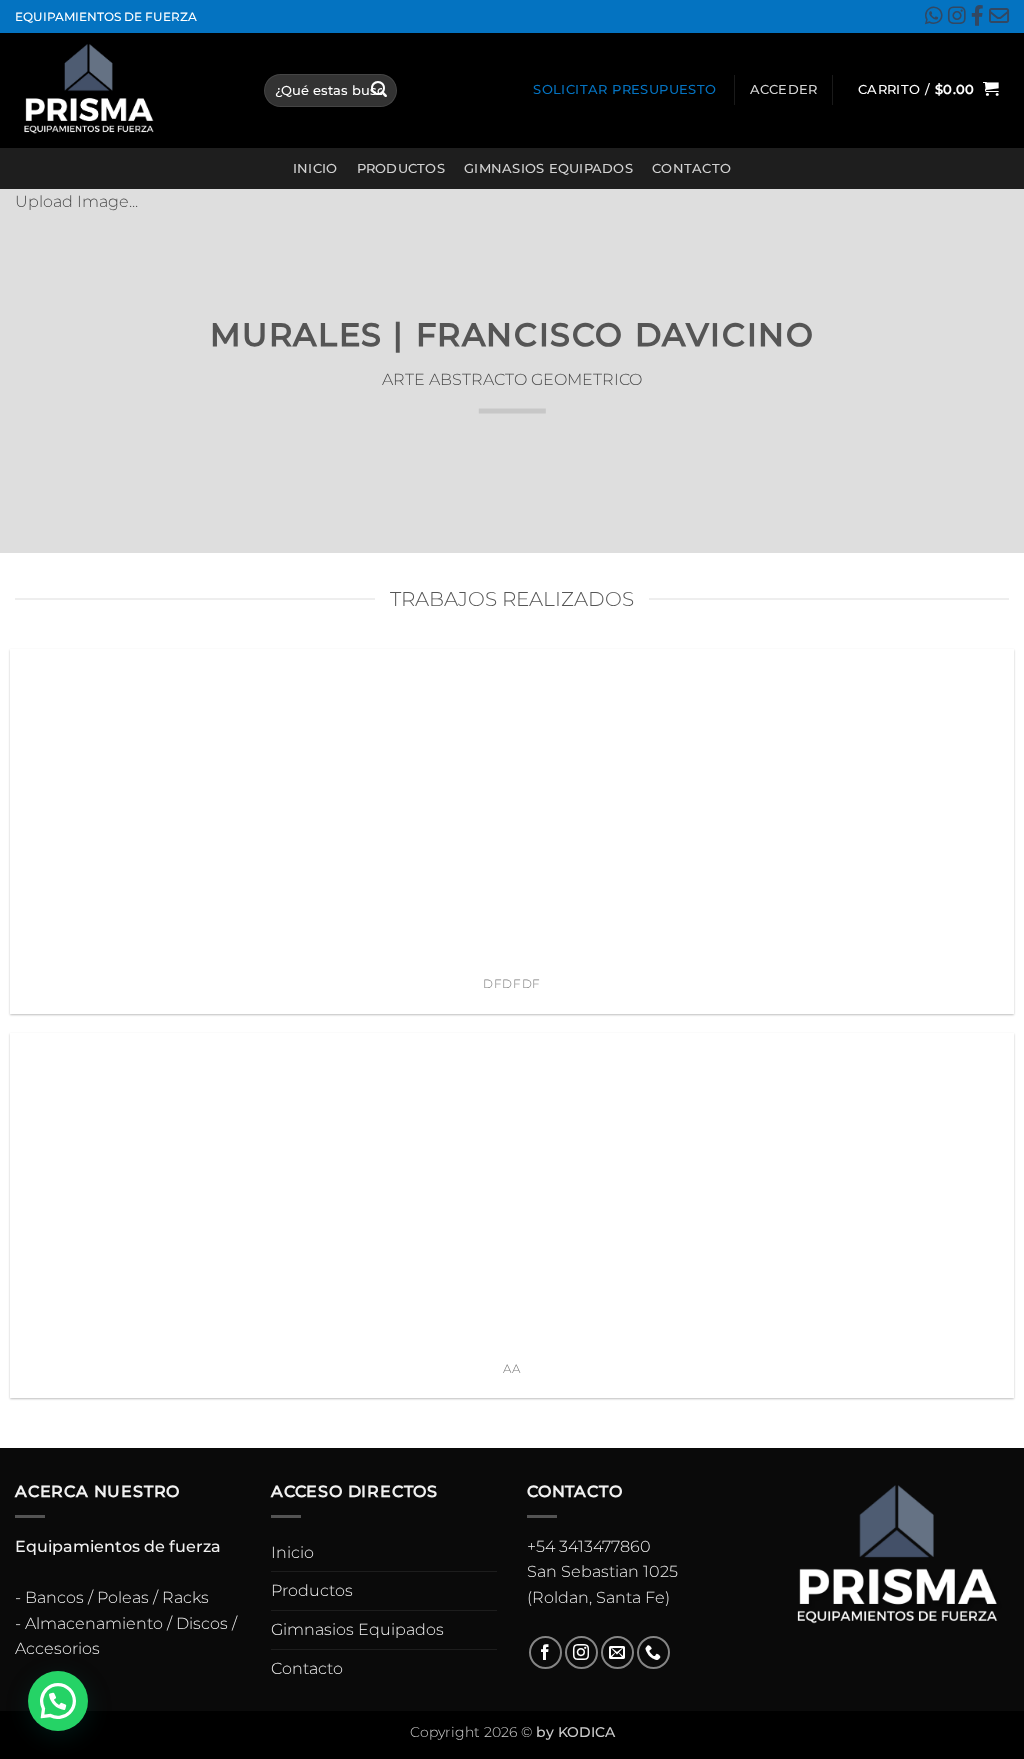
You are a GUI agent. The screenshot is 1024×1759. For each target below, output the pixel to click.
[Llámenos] (653, 1652)
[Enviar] (379, 90)
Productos (401, 168)
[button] (784, 90)
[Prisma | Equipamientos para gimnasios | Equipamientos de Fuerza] (124, 90)
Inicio (315, 168)
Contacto (691, 168)
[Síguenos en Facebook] (545, 1652)
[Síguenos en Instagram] (581, 1652)
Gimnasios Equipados (548, 168)
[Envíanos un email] (617, 1652)
